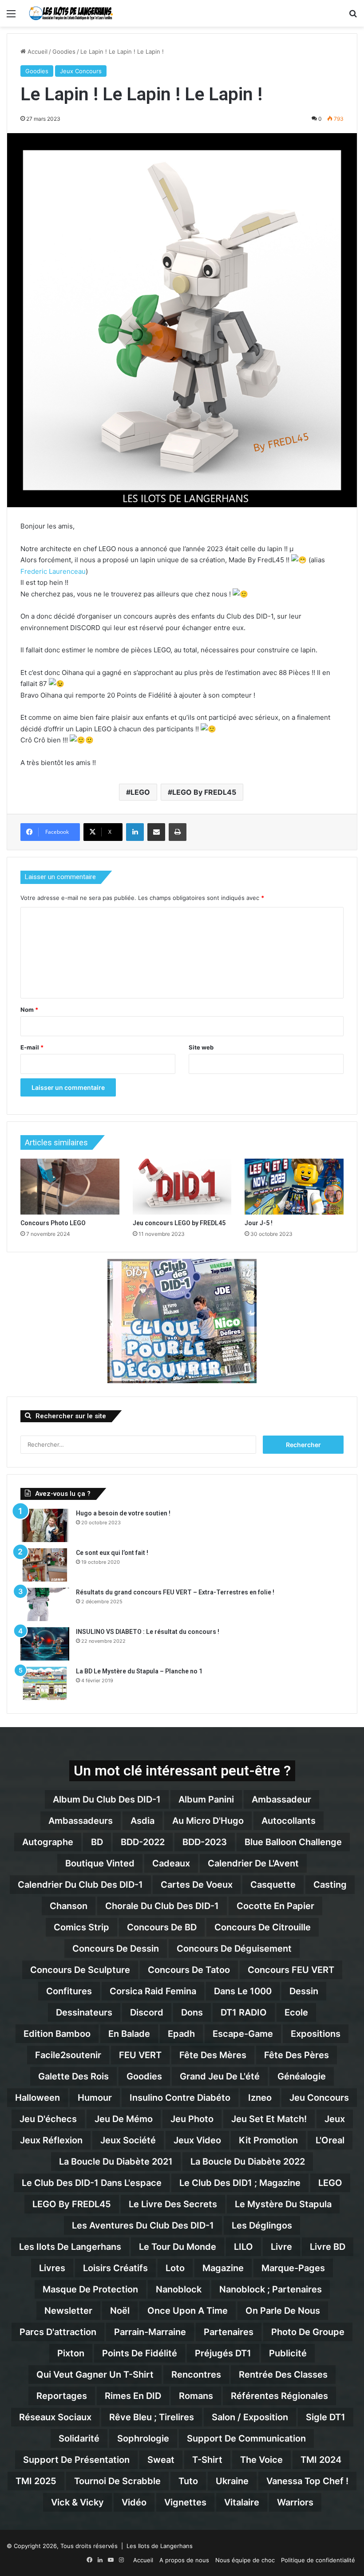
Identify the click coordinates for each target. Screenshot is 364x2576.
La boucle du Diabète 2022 (248, 2162)
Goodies (64, 51)
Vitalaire (242, 2502)
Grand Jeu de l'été (220, 2076)
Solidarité (79, 2438)
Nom (29, 1010)
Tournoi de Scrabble (117, 2481)
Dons (192, 2012)
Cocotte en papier (275, 1906)
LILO (243, 2247)
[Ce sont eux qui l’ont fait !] (45, 1565)
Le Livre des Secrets (173, 2204)
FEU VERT (140, 2055)
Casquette (273, 1885)
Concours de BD (162, 1927)
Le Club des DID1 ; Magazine (240, 2183)
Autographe (48, 1842)
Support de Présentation (76, 2460)
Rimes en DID (133, 2396)
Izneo (260, 2098)
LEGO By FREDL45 (204, 792)
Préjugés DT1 (223, 2353)
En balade (129, 2034)
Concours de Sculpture (80, 1970)
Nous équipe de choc (245, 2560)
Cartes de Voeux (197, 1885)
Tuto (188, 2481)
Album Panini (206, 1799)
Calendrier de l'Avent (253, 1863)
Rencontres (196, 2375)
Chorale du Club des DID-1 (162, 1906)
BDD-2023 (205, 1842)
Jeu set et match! (269, 2119)
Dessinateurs (84, 2012)
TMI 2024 (321, 2460)
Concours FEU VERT (291, 1970)
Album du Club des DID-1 (107, 1799)
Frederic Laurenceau (53, 571)
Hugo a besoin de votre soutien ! (123, 1513)
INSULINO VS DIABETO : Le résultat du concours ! (148, 1632)
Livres (52, 2268)
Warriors (295, 2502)
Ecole (296, 2012)
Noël (120, 2311)
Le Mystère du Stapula (283, 2204)
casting (330, 1885)
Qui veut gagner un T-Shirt (95, 2375)
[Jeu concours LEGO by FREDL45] (182, 1187)
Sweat (161, 2460)
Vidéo (134, 2502)
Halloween (38, 2098)
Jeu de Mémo (124, 2119)
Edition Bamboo (57, 2034)
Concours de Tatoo (189, 1970)
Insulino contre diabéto (180, 2098)
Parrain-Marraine (150, 2332)
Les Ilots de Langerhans (70, 2247)
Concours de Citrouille (263, 1927)
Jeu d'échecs (48, 2119)
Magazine (223, 2268)
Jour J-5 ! (259, 1223)
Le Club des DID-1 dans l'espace (92, 2183)
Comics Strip (81, 1927)
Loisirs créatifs (115, 2268)
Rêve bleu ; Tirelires (152, 2417)
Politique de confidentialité (318, 2560)
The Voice (261, 2460)
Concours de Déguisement (234, 1949)
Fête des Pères (297, 2055)
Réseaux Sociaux (55, 2417)
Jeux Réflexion (51, 2140)
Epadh (181, 2034)
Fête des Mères (213, 2055)
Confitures (69, 1991)
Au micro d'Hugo (208, 1821)
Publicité (288, 2353)
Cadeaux (171, 1863)
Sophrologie (143, 2438)
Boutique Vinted (100, 1863)
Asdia (142, 1821)
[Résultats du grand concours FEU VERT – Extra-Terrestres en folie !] (45, 1604)
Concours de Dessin (116, 1949)
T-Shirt (207, 2460)
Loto (175, 2268)
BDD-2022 (143, 1842)
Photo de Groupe (308, 2332)
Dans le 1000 (243, 1991)
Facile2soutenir (68, 2055)
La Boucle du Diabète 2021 (116, 2162)
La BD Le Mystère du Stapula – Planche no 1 (139, 1671)
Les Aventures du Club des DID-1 (143, 2225)
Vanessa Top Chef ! (307, 2481)
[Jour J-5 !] (294, 1187)
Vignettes (185, 2502)
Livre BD (328, 2247)
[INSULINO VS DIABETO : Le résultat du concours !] (45, 1644)
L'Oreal (330, 2140)
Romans (196, 2396)
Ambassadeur (281, 1799)
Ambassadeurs (81, 1821)
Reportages (62, 2396)
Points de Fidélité (140, 2353)
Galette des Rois (73, 2076)
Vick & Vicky (77, 2502)
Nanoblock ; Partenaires (271, 2289)
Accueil (37, 51)
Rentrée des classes (283, 2375)
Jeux (335, 2119)
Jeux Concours (81, 71)
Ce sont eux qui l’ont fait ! (112, 1553)
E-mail (32, 1047)
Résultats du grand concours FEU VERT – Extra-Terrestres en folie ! (175, 1592)
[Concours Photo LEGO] (70, 1187)
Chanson (69, 1906)
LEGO (140, 792)
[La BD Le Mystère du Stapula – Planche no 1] (45, 1683)
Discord (147, 2012)
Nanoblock (179, 2289)
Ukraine (232, 2481)
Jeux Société (128, 2140)
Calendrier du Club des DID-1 (80, 1885)
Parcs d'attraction (58, 2332)
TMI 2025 (36, 2481)
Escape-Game (243, 2034)
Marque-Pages (293, 2268)
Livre (281, 2247)
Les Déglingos (262, 2225)
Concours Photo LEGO (53, 1223)
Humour (95, 2098)
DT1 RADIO (244, 2012)
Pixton (71, 2353)
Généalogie (302, 2076)
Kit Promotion (268, 2140)
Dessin (304, 1991)
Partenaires (229, 2332)
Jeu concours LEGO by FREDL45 (179, 1223)
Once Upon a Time (188, 2311)
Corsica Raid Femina (153, 1991)
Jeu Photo (192, 2119)
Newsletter (68, 2311)
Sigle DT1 (326, 2417)
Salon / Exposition (250, 2417)
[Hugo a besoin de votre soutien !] (45, 1525)
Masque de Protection (90, 2289)
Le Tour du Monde (178, 2247)
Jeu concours (319, 2098)
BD (97, 1842)
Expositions (316, 2034)
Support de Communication (246, 2438)
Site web (201, 1047)
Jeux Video (197, 2140)
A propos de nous (184, 2560)
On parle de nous (283, 2311)
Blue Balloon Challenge (293, 1842)
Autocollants (289, 1821)
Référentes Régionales (279, 2396)
